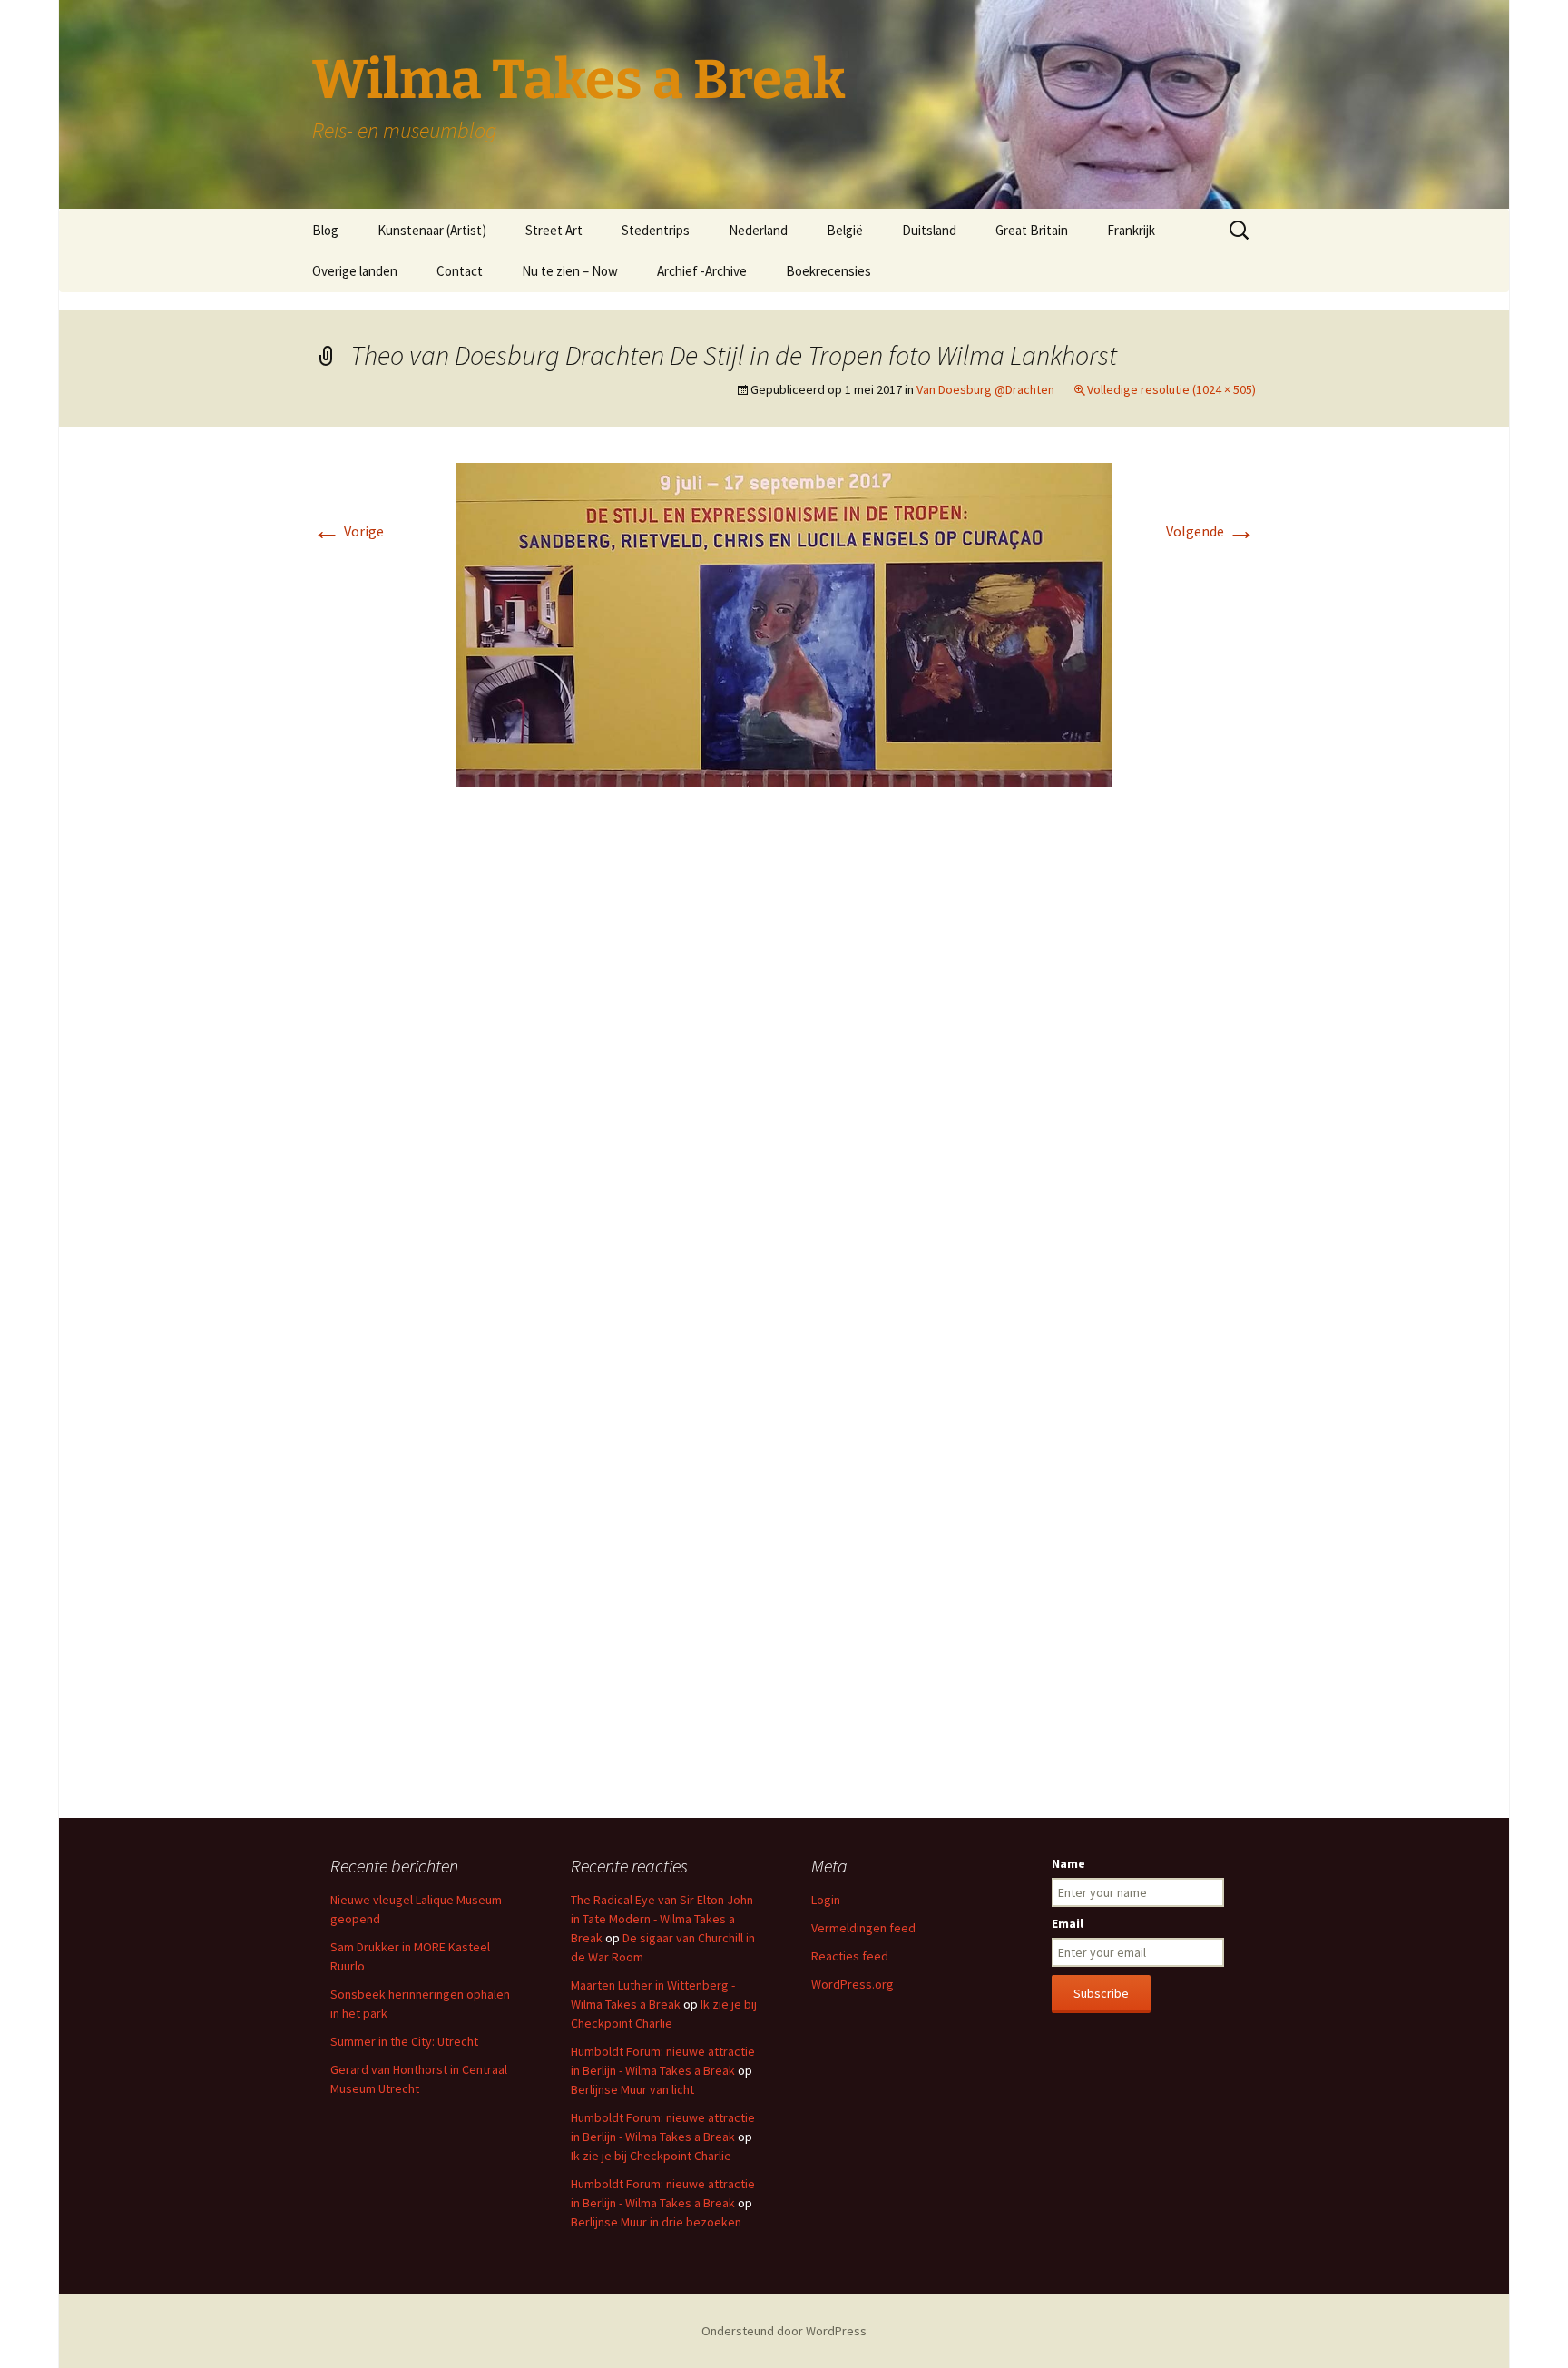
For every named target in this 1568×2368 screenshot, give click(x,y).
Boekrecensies (828, 271)
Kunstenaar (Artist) (432, 230)
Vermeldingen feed (863, 1928)
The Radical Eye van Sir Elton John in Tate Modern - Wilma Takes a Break (662, 1919)
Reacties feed (850, 1956)
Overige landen (355, 271)
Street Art (554, 230)
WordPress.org (853, 1984)
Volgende (1211, 531)
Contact (460, 271)
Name (1068, 1863)
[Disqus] (784, 1072)
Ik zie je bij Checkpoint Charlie (651, 2156)
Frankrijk (1131, 230)
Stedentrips (656, 230)
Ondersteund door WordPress (784, 2331)
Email (1068, 1923)
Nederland (758, 230)
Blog (325, 230)
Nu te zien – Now (570, 271)
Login (826, 1900)
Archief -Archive (702, 271)
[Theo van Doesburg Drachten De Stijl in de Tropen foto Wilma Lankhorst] (784, 623)
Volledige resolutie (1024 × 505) (1171, 389)
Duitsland (929, 230)
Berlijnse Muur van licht (632, 2089)
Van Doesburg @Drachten (985, 389)
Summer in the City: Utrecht (404, 2041)
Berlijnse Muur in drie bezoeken (656, 2222)
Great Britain (1032, 230)
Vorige (348, 531)
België (845, 230)
